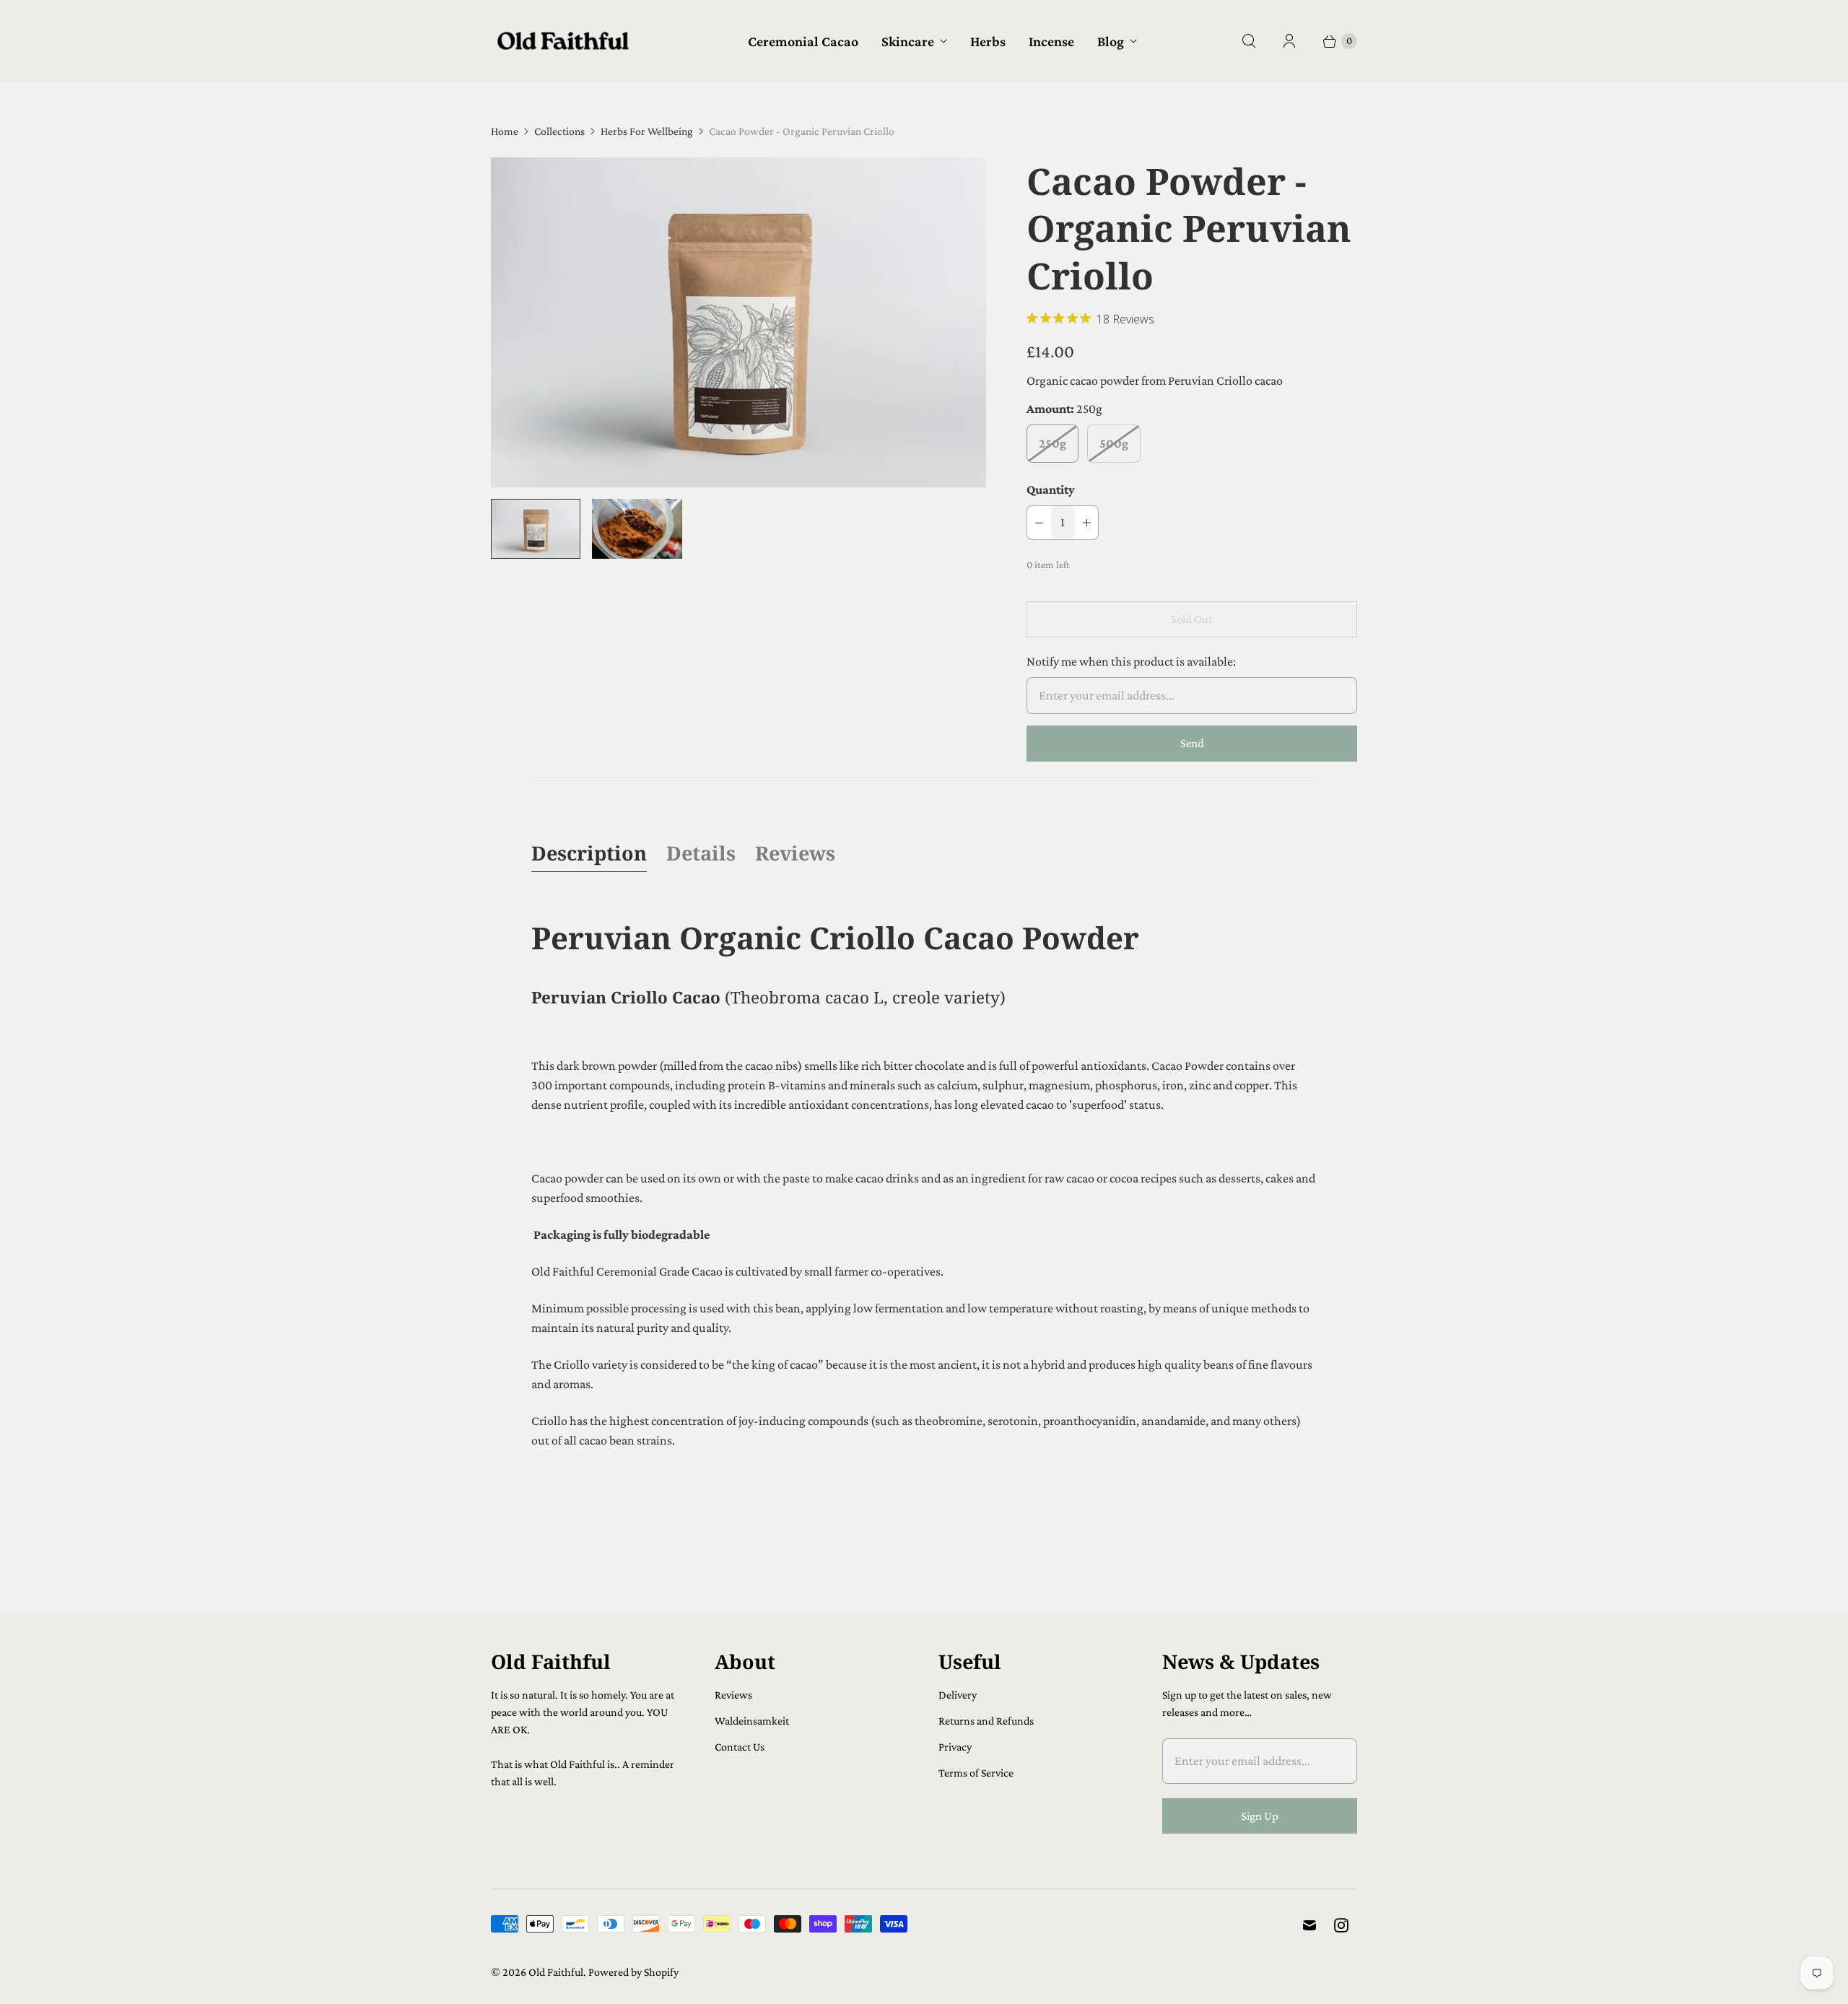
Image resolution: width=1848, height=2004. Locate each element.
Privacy (955, 1747)
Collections (559, 131)
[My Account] (1289, 41)
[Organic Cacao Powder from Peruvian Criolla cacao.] (738, 322)
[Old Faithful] (563, 41)
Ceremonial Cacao (803, 41)
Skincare (908, 41)
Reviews (795, 853)
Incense (1051, 41)
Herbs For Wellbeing (647, 131)
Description (589, 853)
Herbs (988, 41)
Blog (1111, 41)
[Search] (1249, 41)
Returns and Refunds (986, 1721)
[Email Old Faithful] (1309, 1925)
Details (701, 853)
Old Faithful (556, 1972)
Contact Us (740, 1747)
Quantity (1051, 489)
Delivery (958, 1695)
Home (505, 131)
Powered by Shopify (633, 1972)
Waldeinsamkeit (752, 1721)
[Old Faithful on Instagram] (1341, 1925)
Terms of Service (976, 1773)
